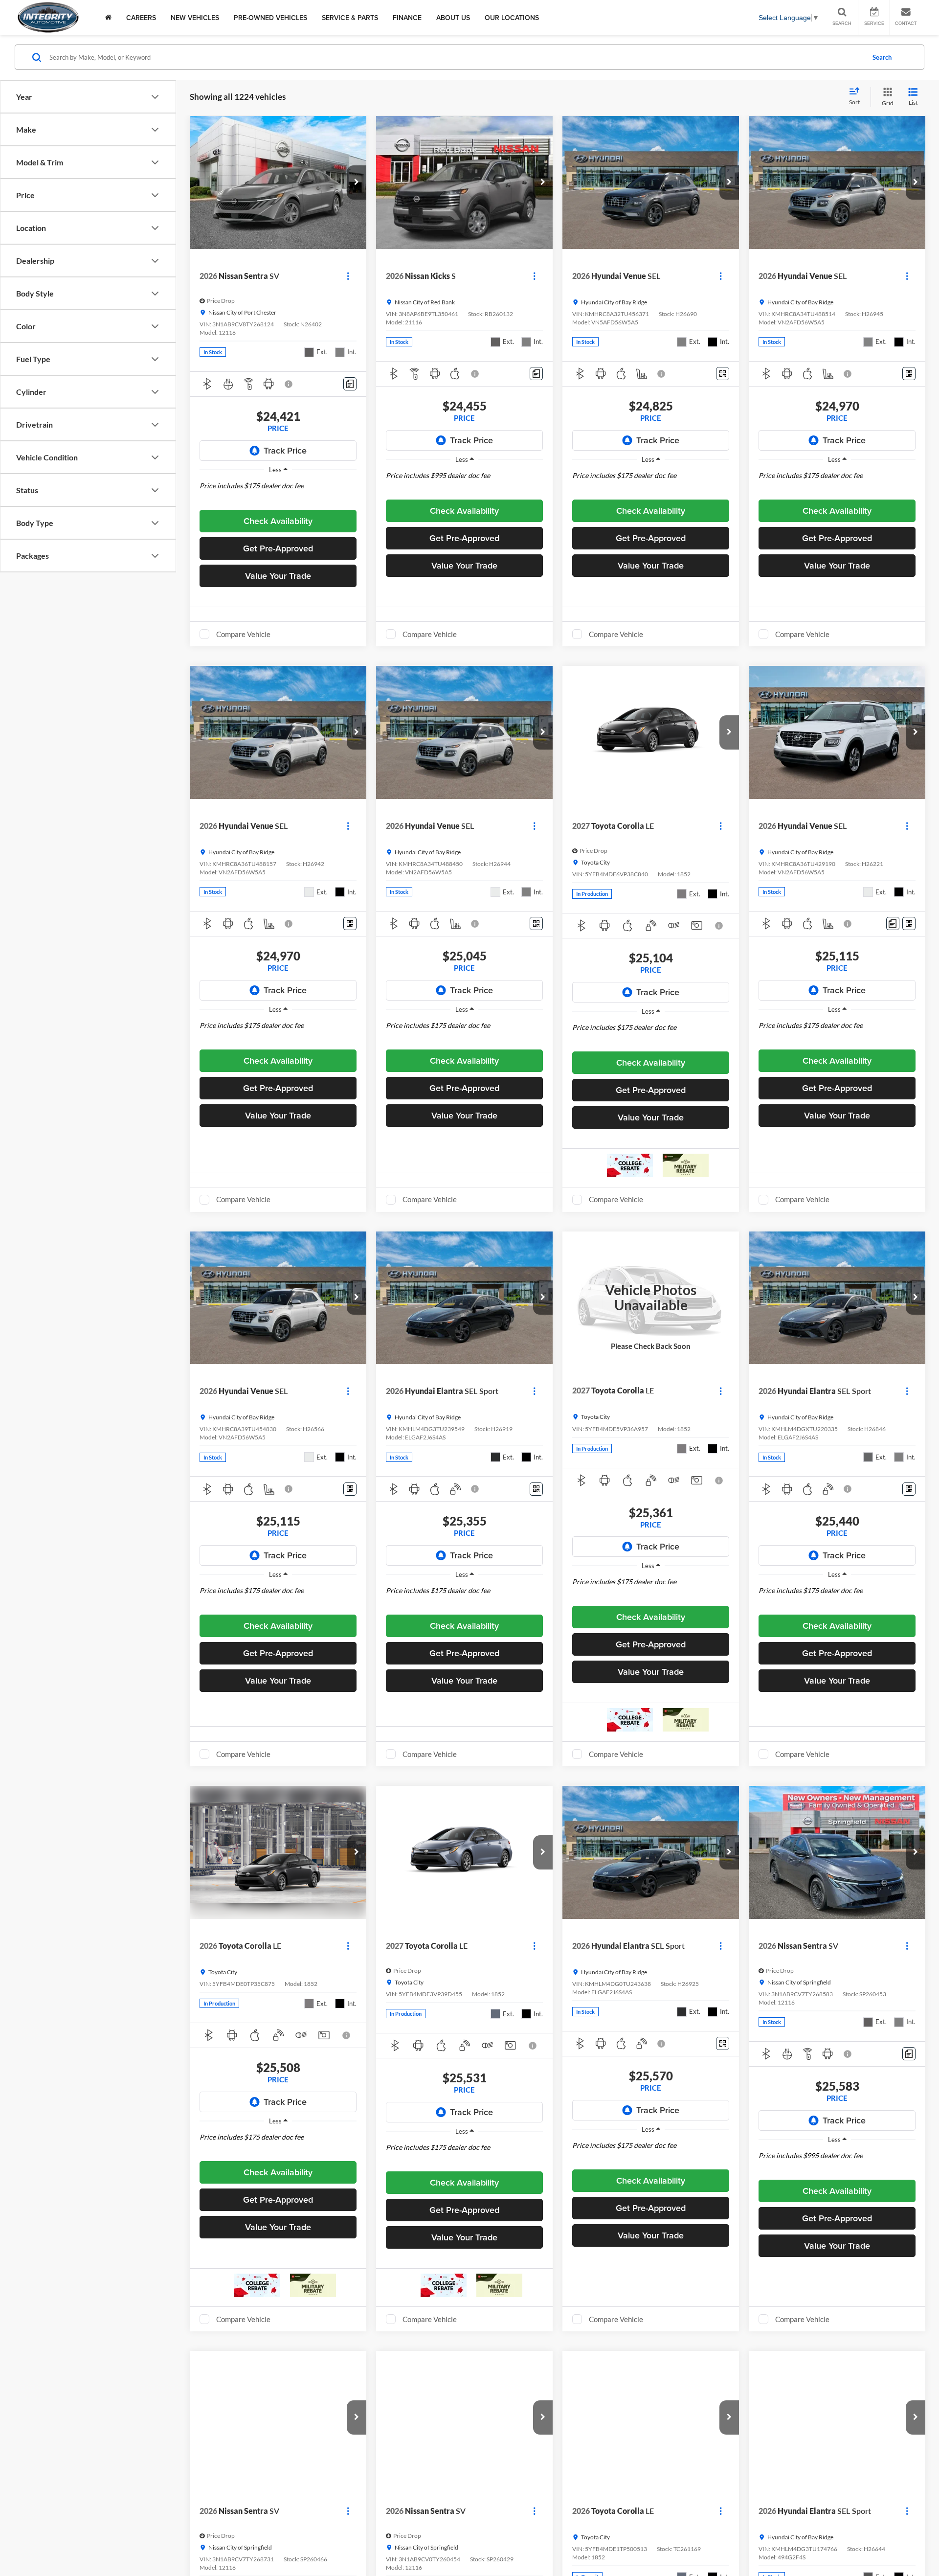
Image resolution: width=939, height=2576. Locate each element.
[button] (357, 182)
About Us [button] (453, 18)
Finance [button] (407, 18)
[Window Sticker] (723, 374)
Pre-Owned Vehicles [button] (270, 18)
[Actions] (348, 276)
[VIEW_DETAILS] (651, 1298)
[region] (278, 493)
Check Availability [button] (278, 521)
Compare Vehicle (243, 634)
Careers (141, 18)
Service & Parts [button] (350, 18)
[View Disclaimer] (289, 384)
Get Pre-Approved (278, 548)
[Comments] (350, 384)
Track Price (285, 450)
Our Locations (512, 18)
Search (882, 57)
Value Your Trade (278, 576)
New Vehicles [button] (195, 18)
